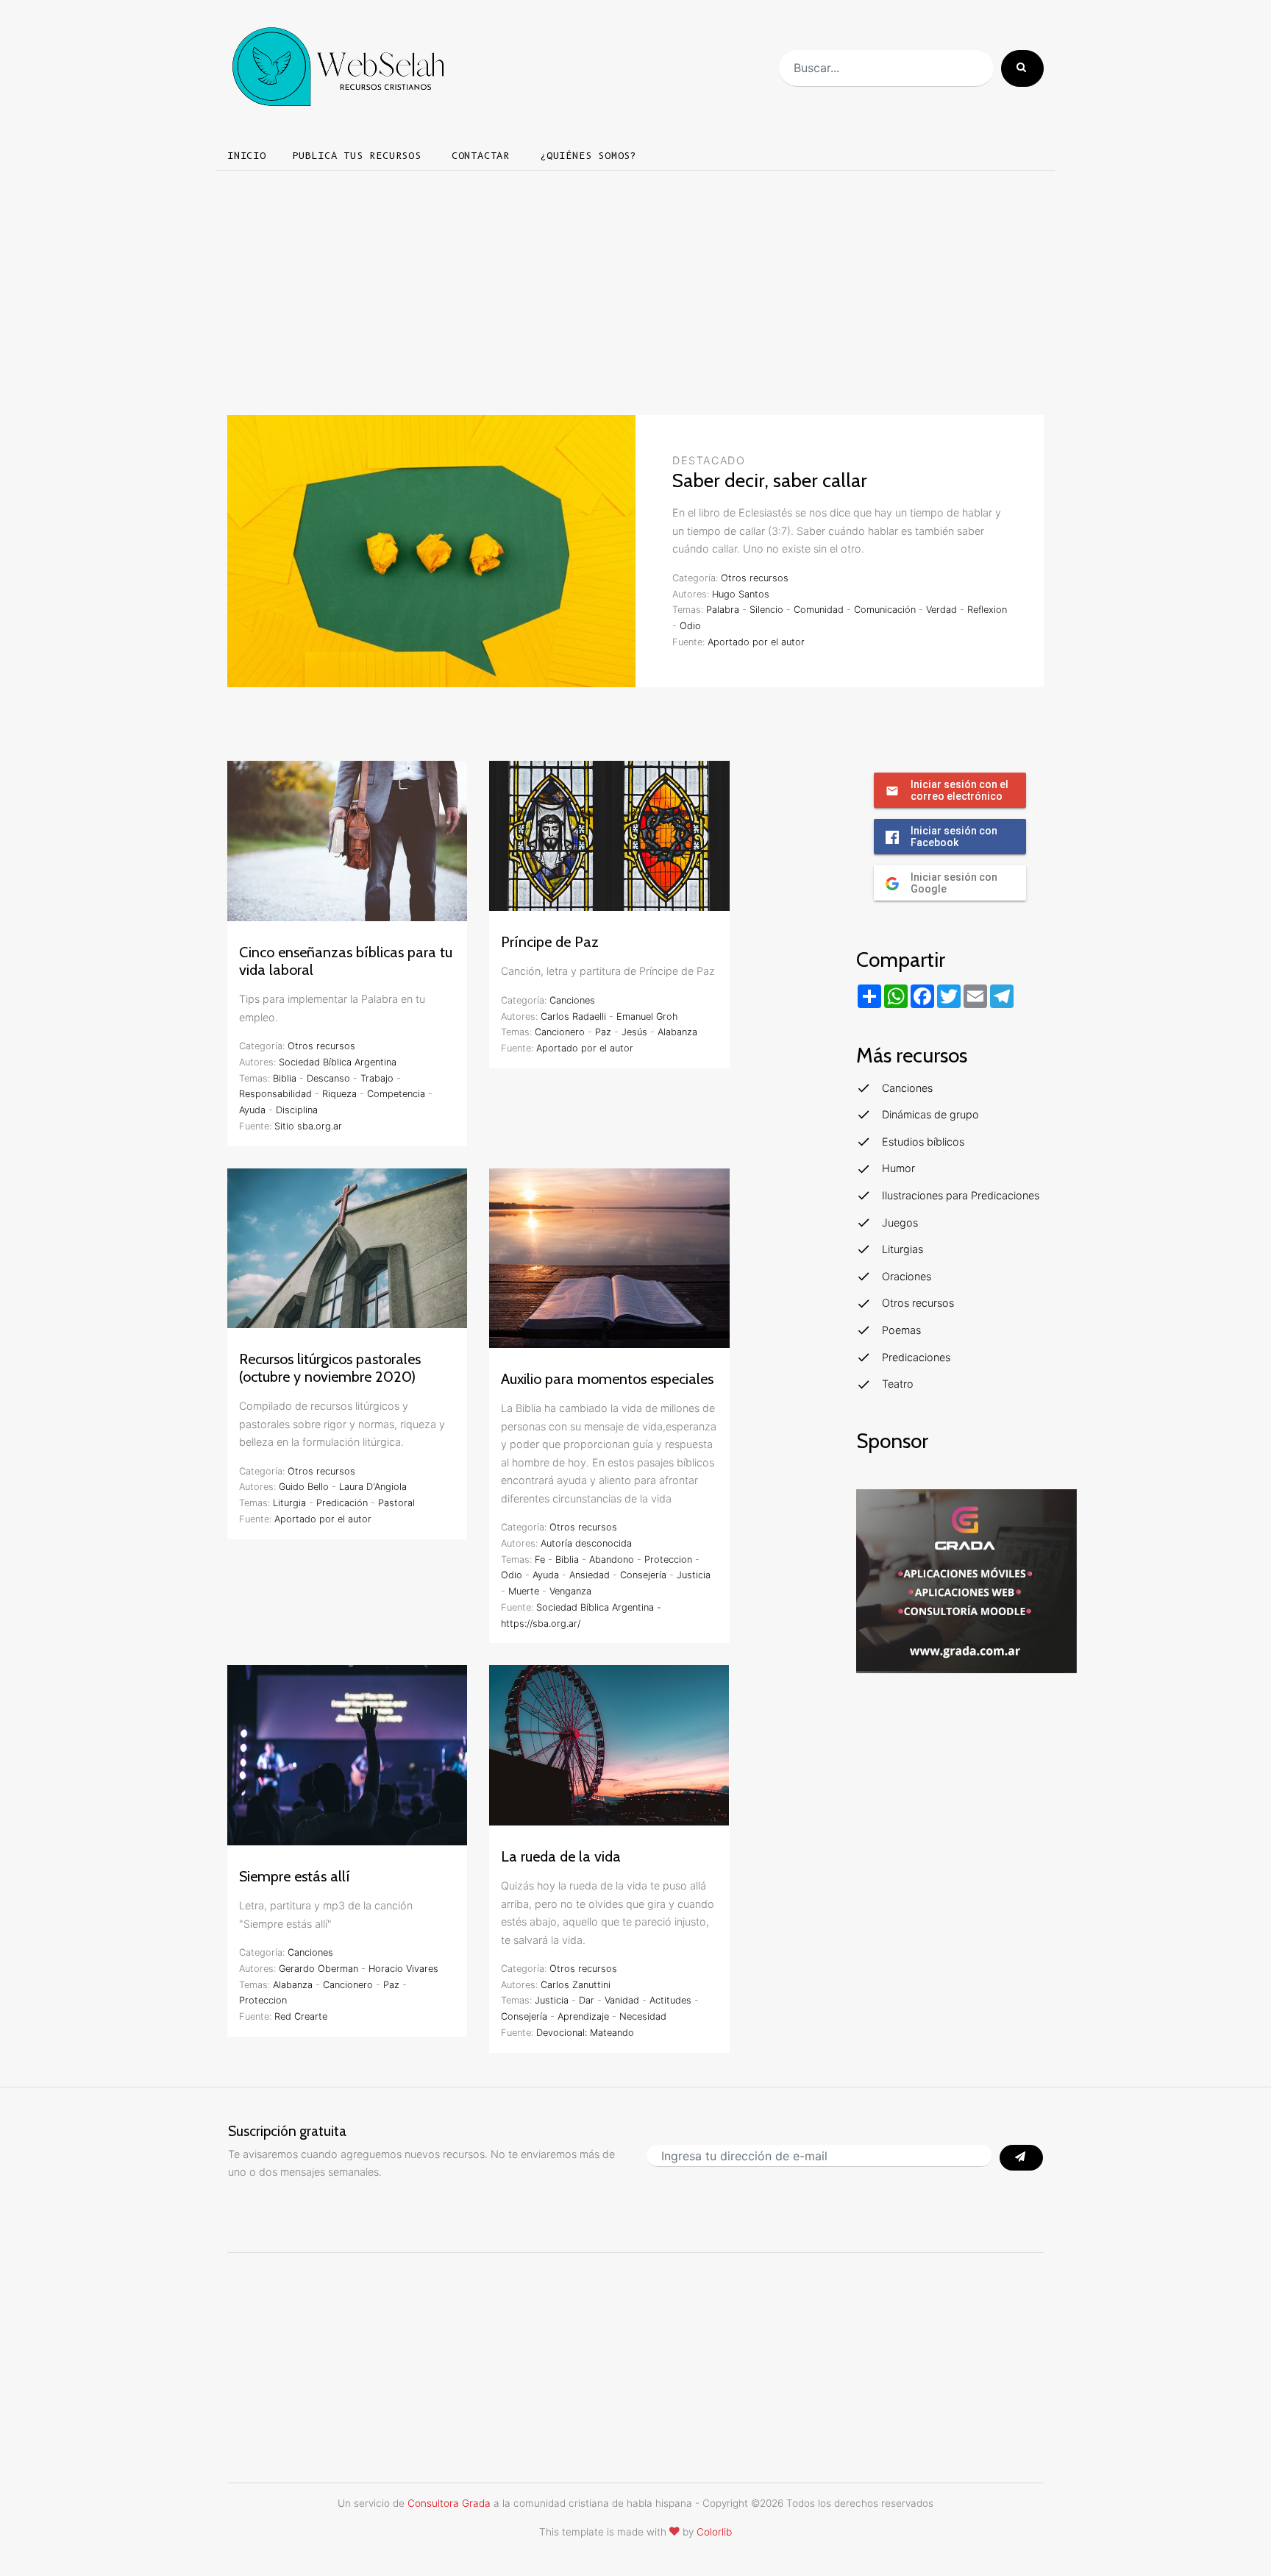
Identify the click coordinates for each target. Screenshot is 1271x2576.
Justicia (694, 1575)
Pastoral (396, 1503)
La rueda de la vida (561, 1856)
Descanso (328, 1078)
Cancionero (560, 1032)
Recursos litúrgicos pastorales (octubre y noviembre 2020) (330, 1368)
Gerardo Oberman (318, 1969)
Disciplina (297, 1110)
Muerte (524, 1591)
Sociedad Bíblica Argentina (338, 1062)
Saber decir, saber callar (770, 480)
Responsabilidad (275, 1094)
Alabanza (677, 1032)
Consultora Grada (449, 2503)
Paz (603, 1032)
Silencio (766, 610)
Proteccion (668, 1560)
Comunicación (885, 610)
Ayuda (252, 1110)
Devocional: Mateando (585, 2033)
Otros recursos (755, 578)
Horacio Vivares (403, 1969)
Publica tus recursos (357, 156)
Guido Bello (304, 1487)
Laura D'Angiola (373, 1487)
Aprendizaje (583, 2016)
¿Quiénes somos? (588, 156)
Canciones (572, 1000)
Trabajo (377, 1078)
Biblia (285, 1078)
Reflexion (987, 610)
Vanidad (622, 2000)
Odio (690, 626)
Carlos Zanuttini (576, 1985)
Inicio (247, 156)
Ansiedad (590, 1575)
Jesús (634, 1032)
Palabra (723, 610)
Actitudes (670, 2000)
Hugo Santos (741, 594)
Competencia (396, 1094)
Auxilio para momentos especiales (607, 1379)
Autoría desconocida (586, 1543)
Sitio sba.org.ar (308, 1126)
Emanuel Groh (647, 1016)
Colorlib (714, 2532)
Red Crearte (301, 2016)
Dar (587, 2000)
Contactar (481, 156)
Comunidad (819, 610)
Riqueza (339, 1094)
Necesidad (643, 2016)
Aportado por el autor (756, 642)
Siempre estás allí (295, 1876)
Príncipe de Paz (550, 942)
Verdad (941, 610)
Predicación (342, 1503)
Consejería (643, 1575)
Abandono (612, 1560)
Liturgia (289, 1503)
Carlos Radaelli (573, 1016)
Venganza (570, 1591)
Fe (540, 1560)
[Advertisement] (635, 287)
